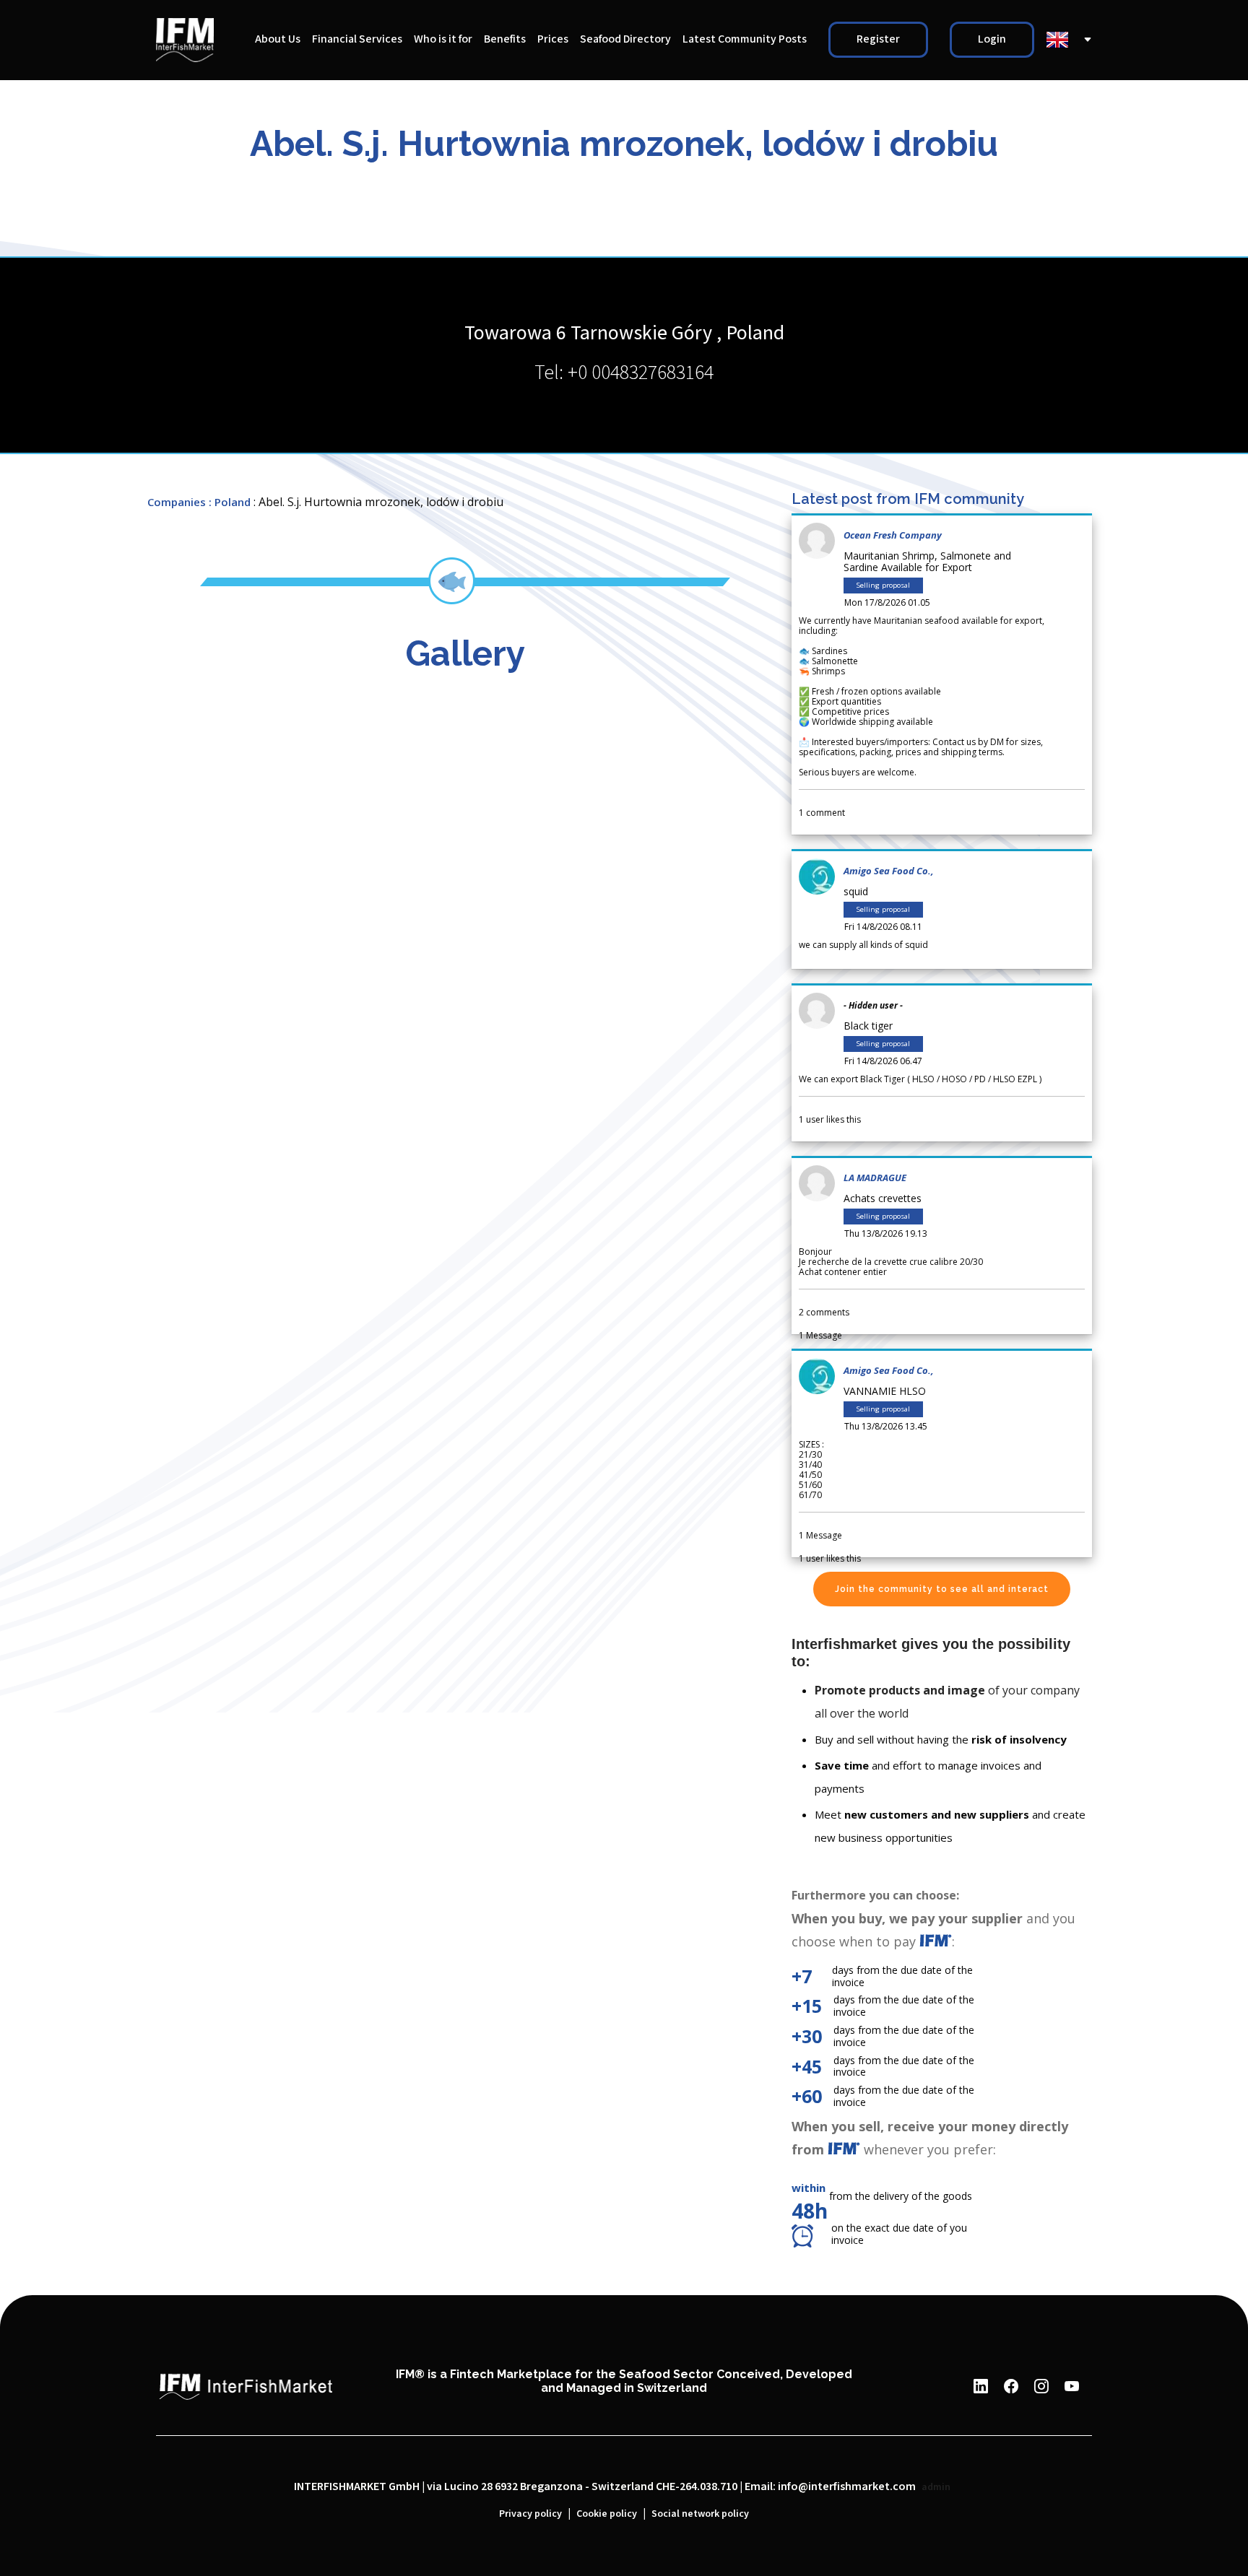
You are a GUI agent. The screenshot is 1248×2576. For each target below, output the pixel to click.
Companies (177, 502)
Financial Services (357, 39)
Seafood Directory (625, 39)
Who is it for (443, 39)
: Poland (230, 502)
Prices (553, 39)
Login (992, 39)
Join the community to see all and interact (942, 1589)
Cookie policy (607, 2514)
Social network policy (700, 2514)
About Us (278, 39)
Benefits (505, 39)
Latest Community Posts (745, 39)
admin (936, 2487)
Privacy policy (530, 2514)
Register (878, 39)
